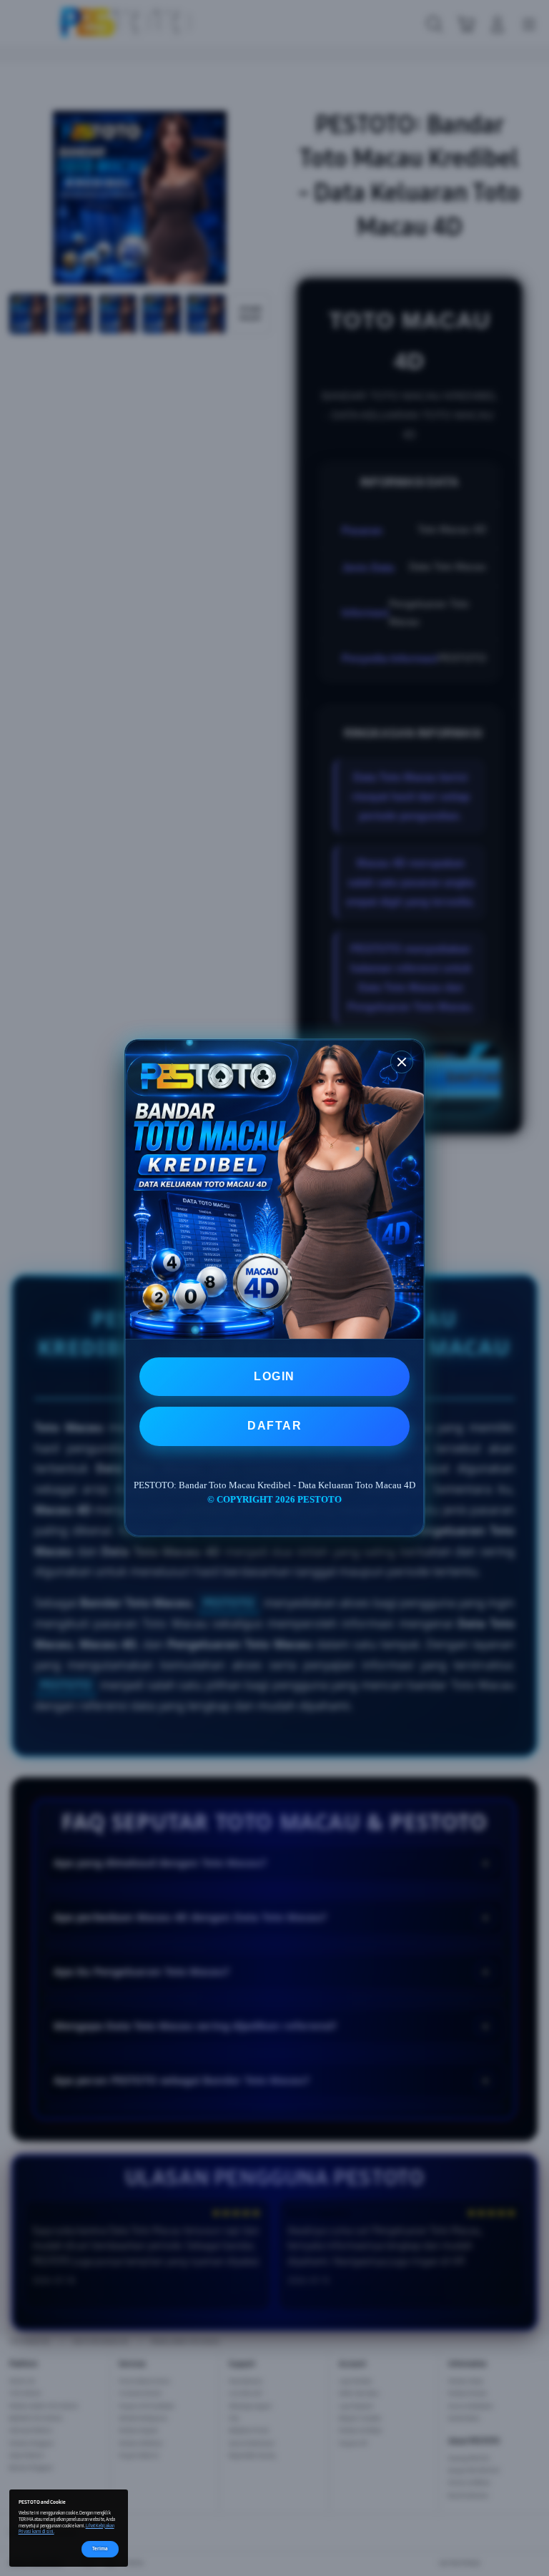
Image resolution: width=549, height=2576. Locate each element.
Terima (100, 2548)
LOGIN (274, 1376)
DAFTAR (274, 1426)
